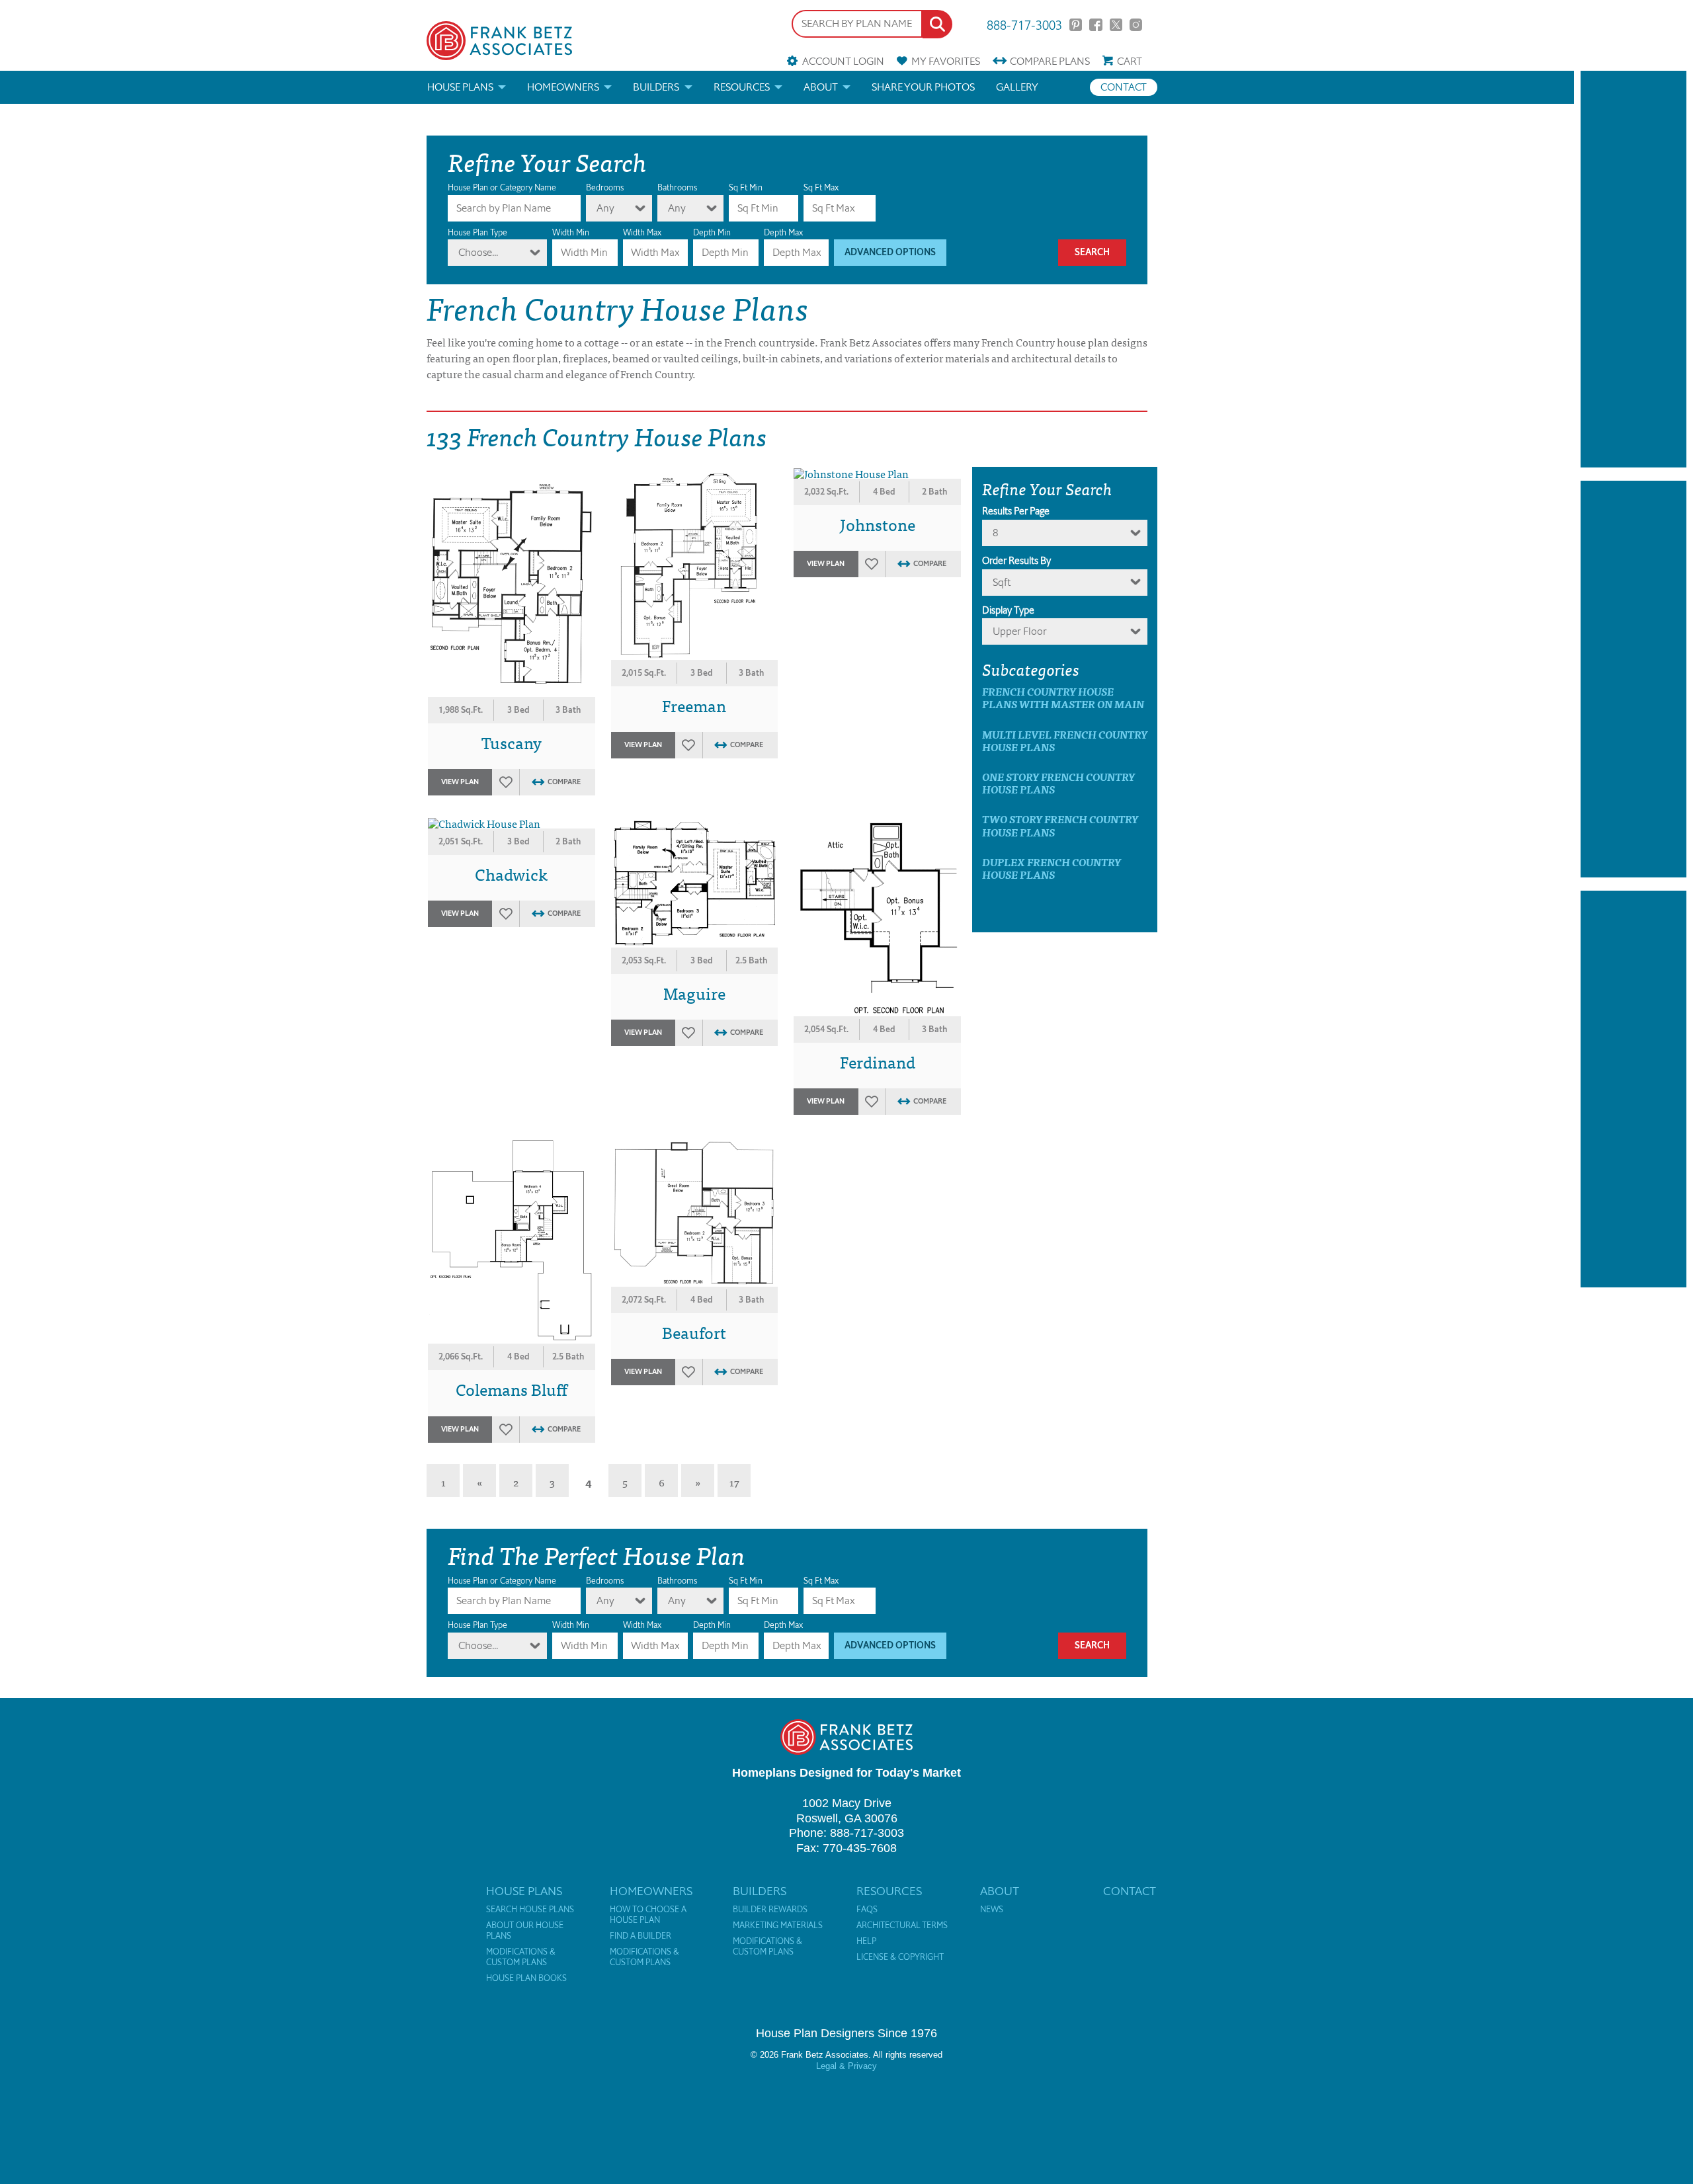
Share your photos (923, 87)
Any (605, 208)
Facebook (1095, 25)
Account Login (843, 61)
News (992, 1910)
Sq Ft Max (821, 187)
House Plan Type (477, 232)
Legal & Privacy (846, 2066)
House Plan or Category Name (502, 187)
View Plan (460, 782)
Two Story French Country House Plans (1060, 825)
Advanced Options (890, 252)
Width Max (642, 232)
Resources (742, 87)
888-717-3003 (1024, 24)
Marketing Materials (778, 1925)
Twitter (1116, 25)
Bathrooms (677, 187)
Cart (1130, 61)
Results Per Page (1016, 511)
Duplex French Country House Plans (1052, 868)
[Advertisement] (1633, 269)
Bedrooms (605, 187)
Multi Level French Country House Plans (1065, 741)
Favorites (946, 61)
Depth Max (783, 232)
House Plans (460, 87)
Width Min (571, 232)
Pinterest (1076, 25)
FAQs (867, 1910)
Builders (656, 87)
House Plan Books (526, 1978)
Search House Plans (530, 1910)
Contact (1124, 87)
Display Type (1008, 610)
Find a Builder (640, 1936)
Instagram (1136, 25)
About (821, 87)
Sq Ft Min (746, 187)
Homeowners (563, 87)
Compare (1050, 61)
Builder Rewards (770, 1910)
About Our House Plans (525, 1931)
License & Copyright (900, 1957)
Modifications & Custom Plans (521, 1957)
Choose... (478, 252)
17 (734, 1482)
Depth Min (712, 232)
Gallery (1017, 87)
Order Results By (1016, 561)
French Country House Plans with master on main (1063, 698)
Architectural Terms (902, 1925)
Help (866, 1941)
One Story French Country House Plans (1058, 783)
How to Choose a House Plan (648, 1915)
